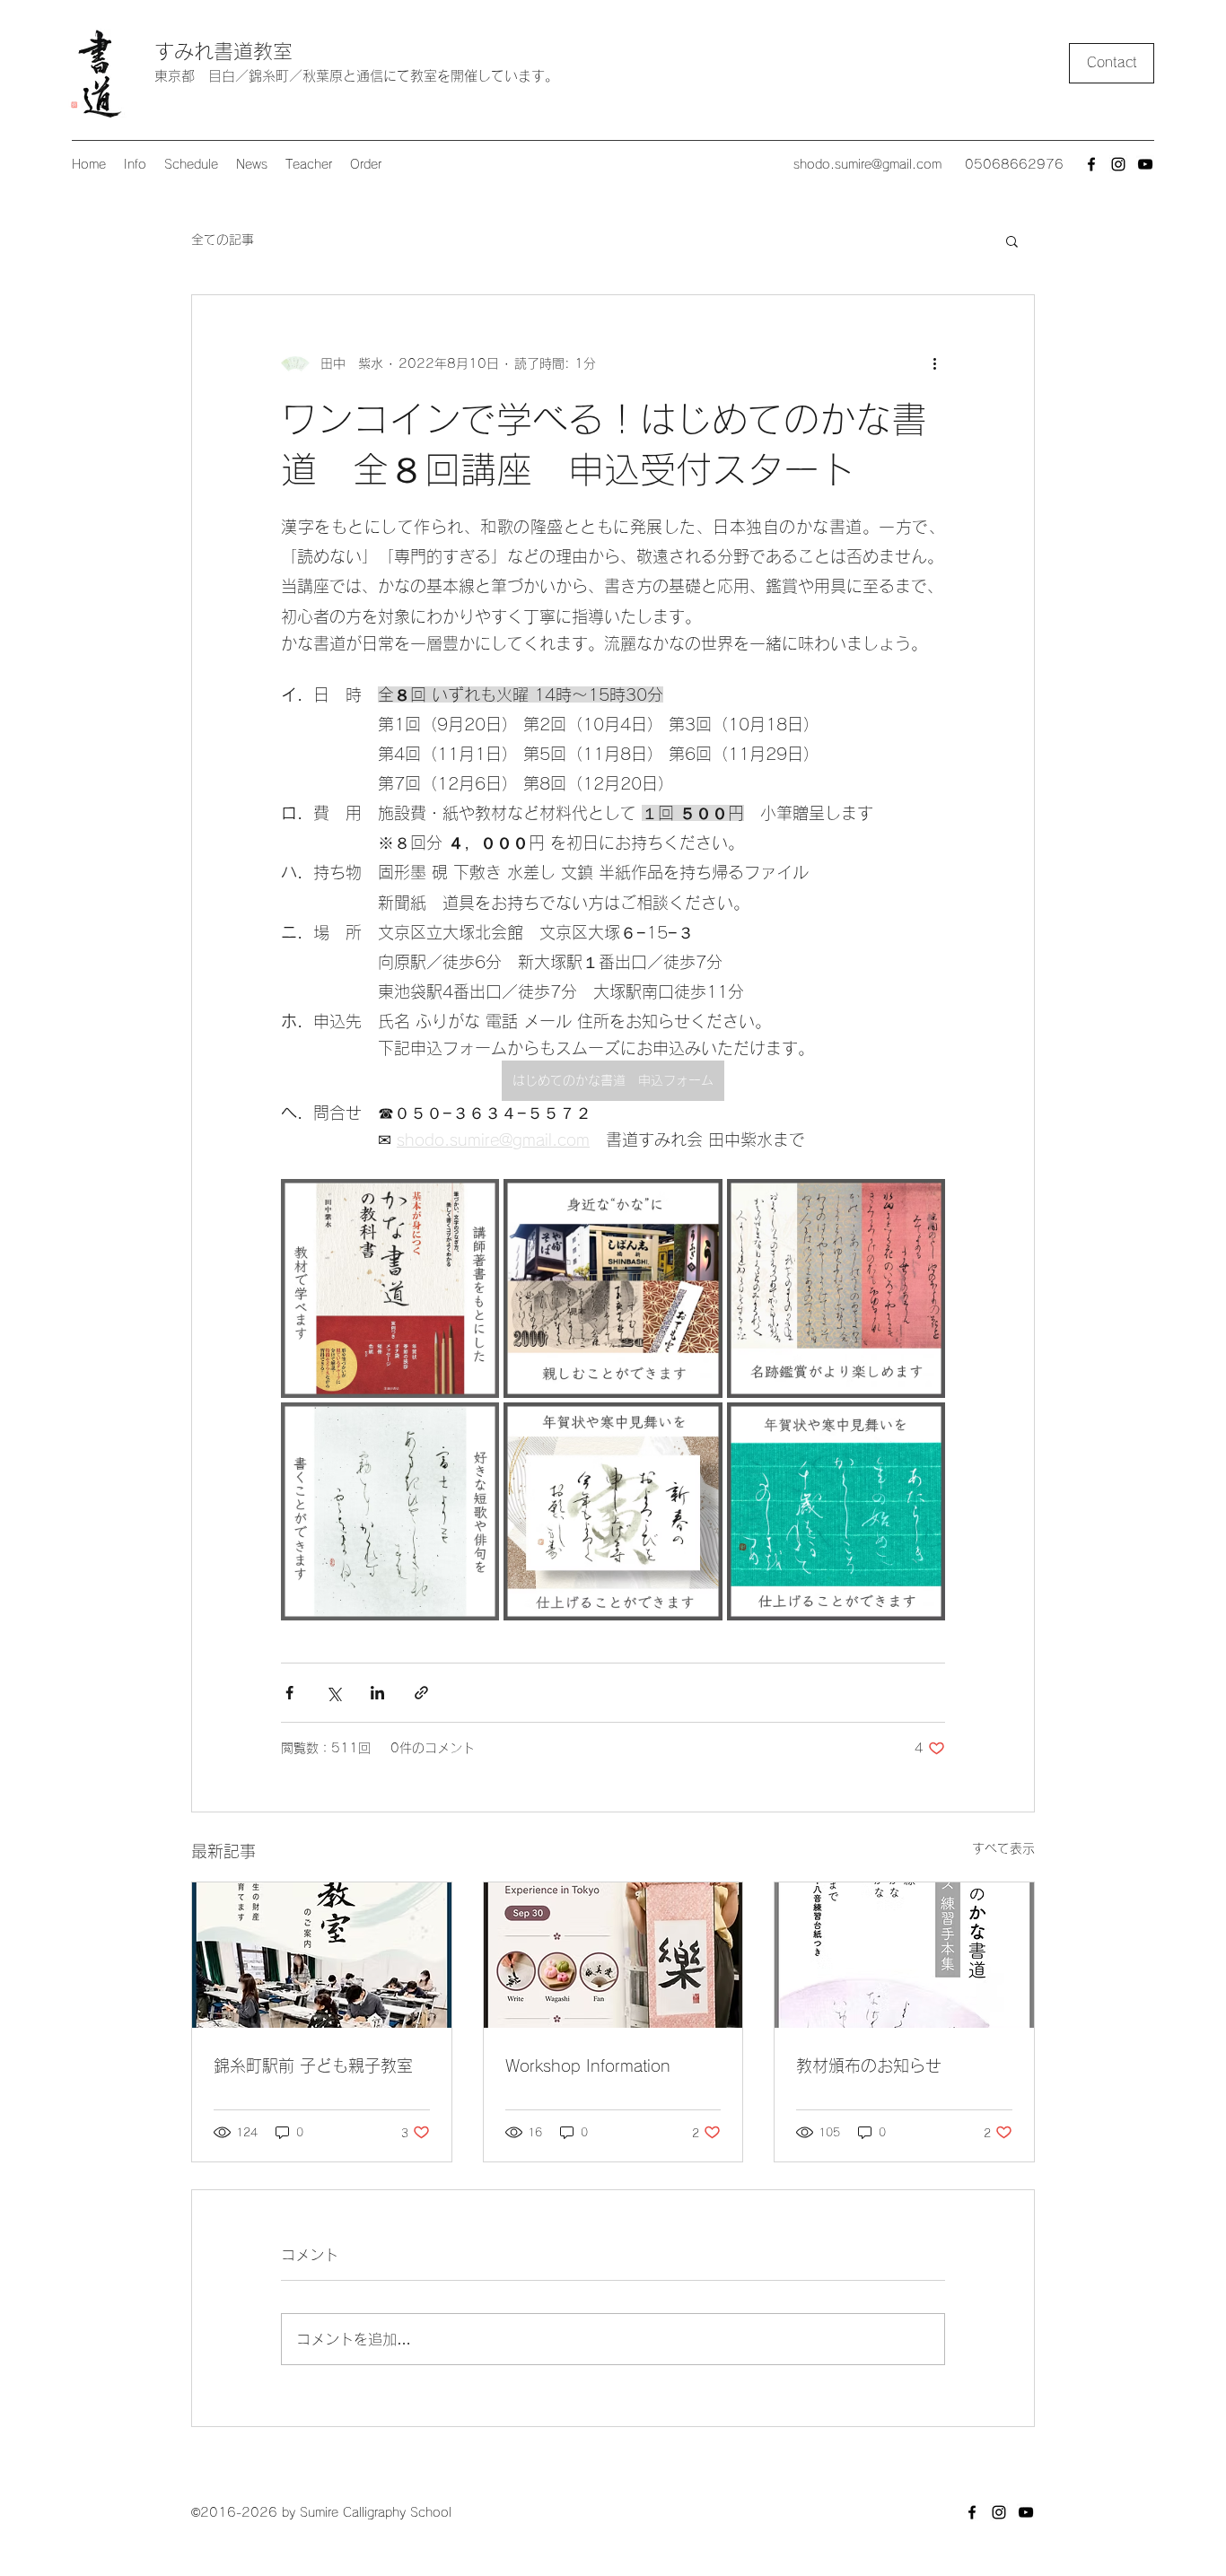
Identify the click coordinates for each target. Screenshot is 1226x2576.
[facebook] (1091, 164)
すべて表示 (1003, 1848)
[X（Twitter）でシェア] (333, 1693)
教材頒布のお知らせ (869, 2065)
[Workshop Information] (613, 1955)
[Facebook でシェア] (289, 1693)
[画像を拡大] (390, 1288)
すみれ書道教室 (223, 51)
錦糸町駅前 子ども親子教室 (313, 2065)
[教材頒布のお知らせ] (904, 1955)
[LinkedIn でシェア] (377, 1693)
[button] (1012, 240)
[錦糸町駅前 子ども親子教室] (322, 1955)
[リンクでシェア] (421, 1693)
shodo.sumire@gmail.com (867, 164)
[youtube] (1145, 164)
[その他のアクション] (934, 363)
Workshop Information (588, 2065)
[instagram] (1118, 164)
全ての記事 (223, 240)
